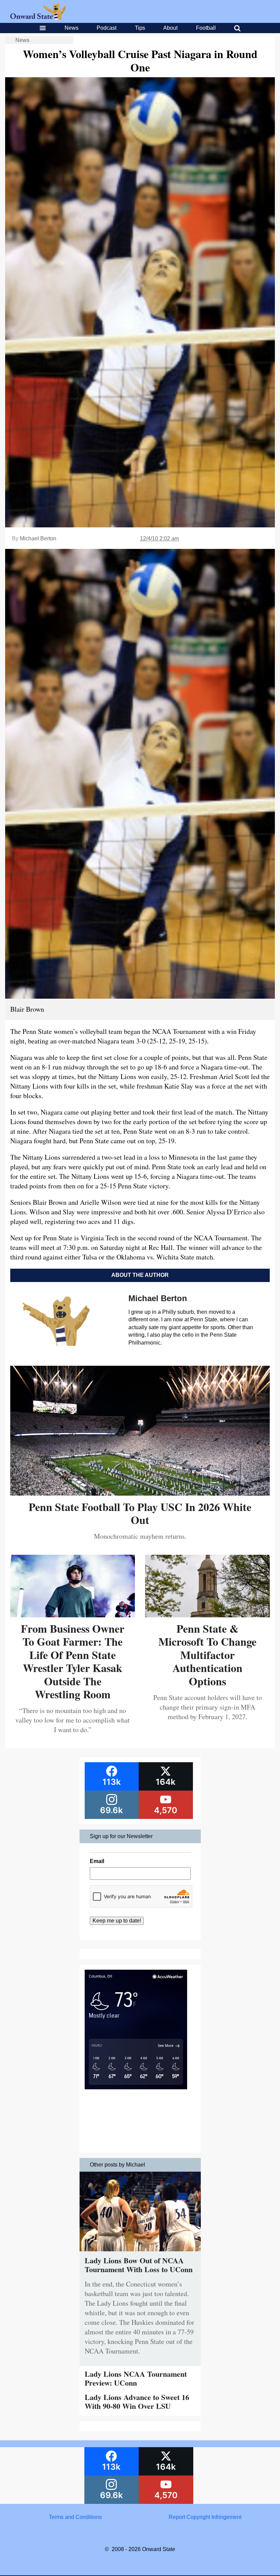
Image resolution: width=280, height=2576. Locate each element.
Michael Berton (38, 538)
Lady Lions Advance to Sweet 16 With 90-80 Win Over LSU (137, 2402)
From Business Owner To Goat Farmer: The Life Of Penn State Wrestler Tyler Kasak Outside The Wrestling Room (73, 1661)
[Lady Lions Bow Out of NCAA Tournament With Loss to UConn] (140, 2253)
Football (206, 28)
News (72, 28)
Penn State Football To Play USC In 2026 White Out (140, 1513)
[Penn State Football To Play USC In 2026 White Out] (140, 1493)
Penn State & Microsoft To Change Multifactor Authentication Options (207, 1655)
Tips (140, 28)
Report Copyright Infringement (205, 2517)
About (170, 28)
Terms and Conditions (75, 2517)
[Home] (38, 18)
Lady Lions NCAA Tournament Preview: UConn (136, 2378)
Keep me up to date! (117, 1921)
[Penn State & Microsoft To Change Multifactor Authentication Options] (207, 1615)
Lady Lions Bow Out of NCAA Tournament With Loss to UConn (139, 2265)
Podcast (107, 28)
